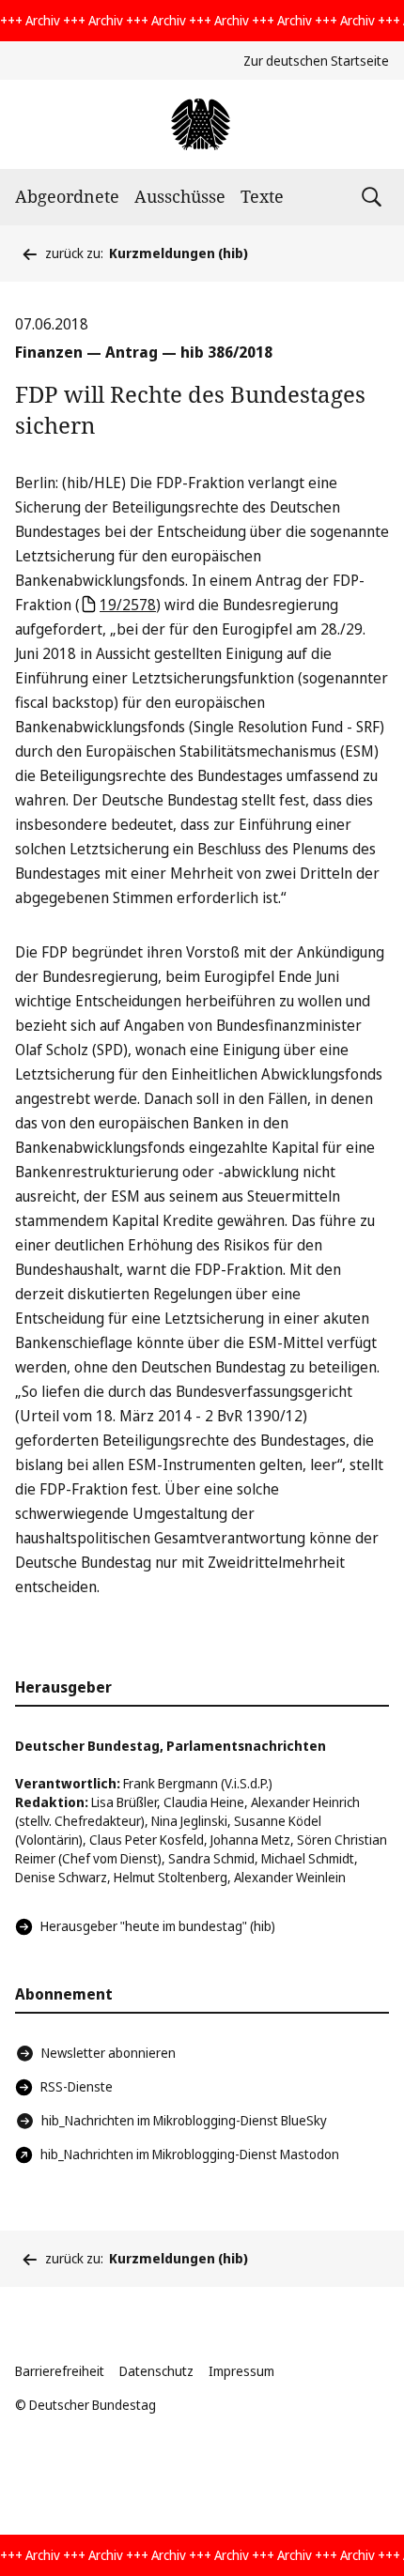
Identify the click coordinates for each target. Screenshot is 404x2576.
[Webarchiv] (202, 124)
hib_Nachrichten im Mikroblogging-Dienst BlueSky (184, 2120)
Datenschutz (156, 2371)
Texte (262, 196)
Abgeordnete (67, 196)
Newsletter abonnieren (109, 2053)
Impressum (241, 2371)
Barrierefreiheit (60, 2371)
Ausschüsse (180, 196)
